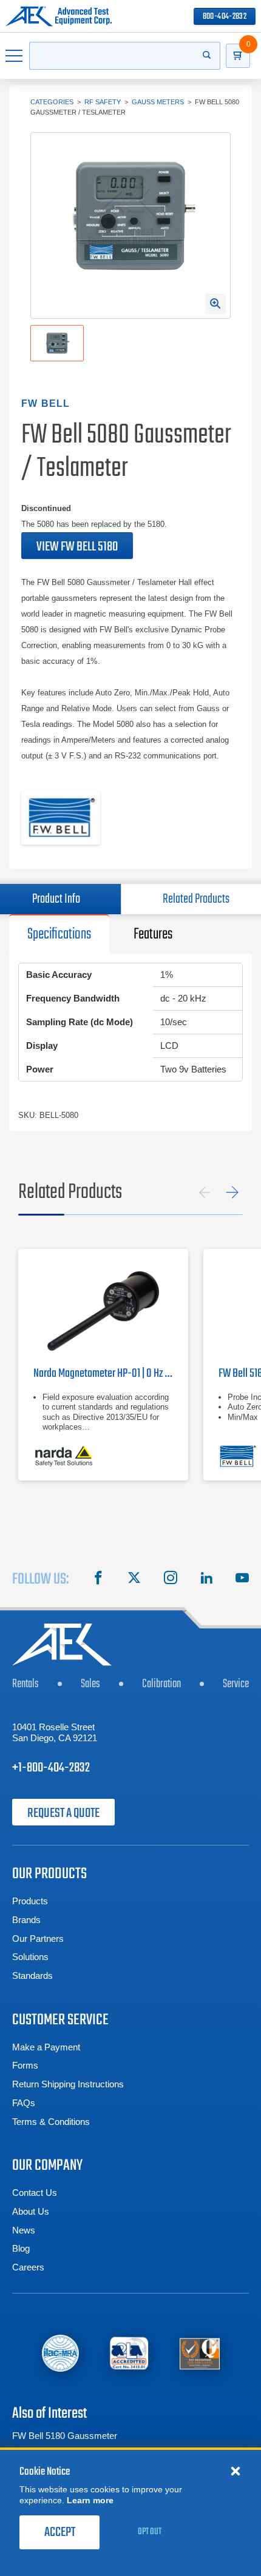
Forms (25, 2065)
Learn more (90, 2500)
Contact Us (35, 2193)
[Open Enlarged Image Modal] (215, 304)
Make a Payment (46, 2047)
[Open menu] (15, 56)
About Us (31, 2211)
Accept (60, 2532)
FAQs (24, 2103)
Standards (32, 1975)
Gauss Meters (158, 102)
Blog (21, 2248)
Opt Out (150, 2532)
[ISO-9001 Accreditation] (200, 2353)
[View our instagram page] (171, 1579)
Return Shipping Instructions (68, 2084)
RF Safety (103, 102)
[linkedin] (206, 1579)
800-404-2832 (225, 17)
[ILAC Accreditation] (60, 2353)
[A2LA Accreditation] (129, 2353)
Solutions (30, 1957)
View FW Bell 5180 (77, 547)
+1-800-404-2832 (51, 1768)
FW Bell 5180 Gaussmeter (65, 2436)
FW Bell (46, 403)
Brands (26, 1920)
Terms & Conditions (51, 2122)
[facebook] (98, 1579)
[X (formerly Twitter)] (134, 1579)
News (24, 2230)
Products (30, 1901)
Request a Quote (63, 1813)
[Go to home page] (59, 16)
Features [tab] (153, 934)
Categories (52, 102)
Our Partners (38, 1939)
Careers (28, 2267)
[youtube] (242, 1579)
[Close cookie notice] (236, 2471)
